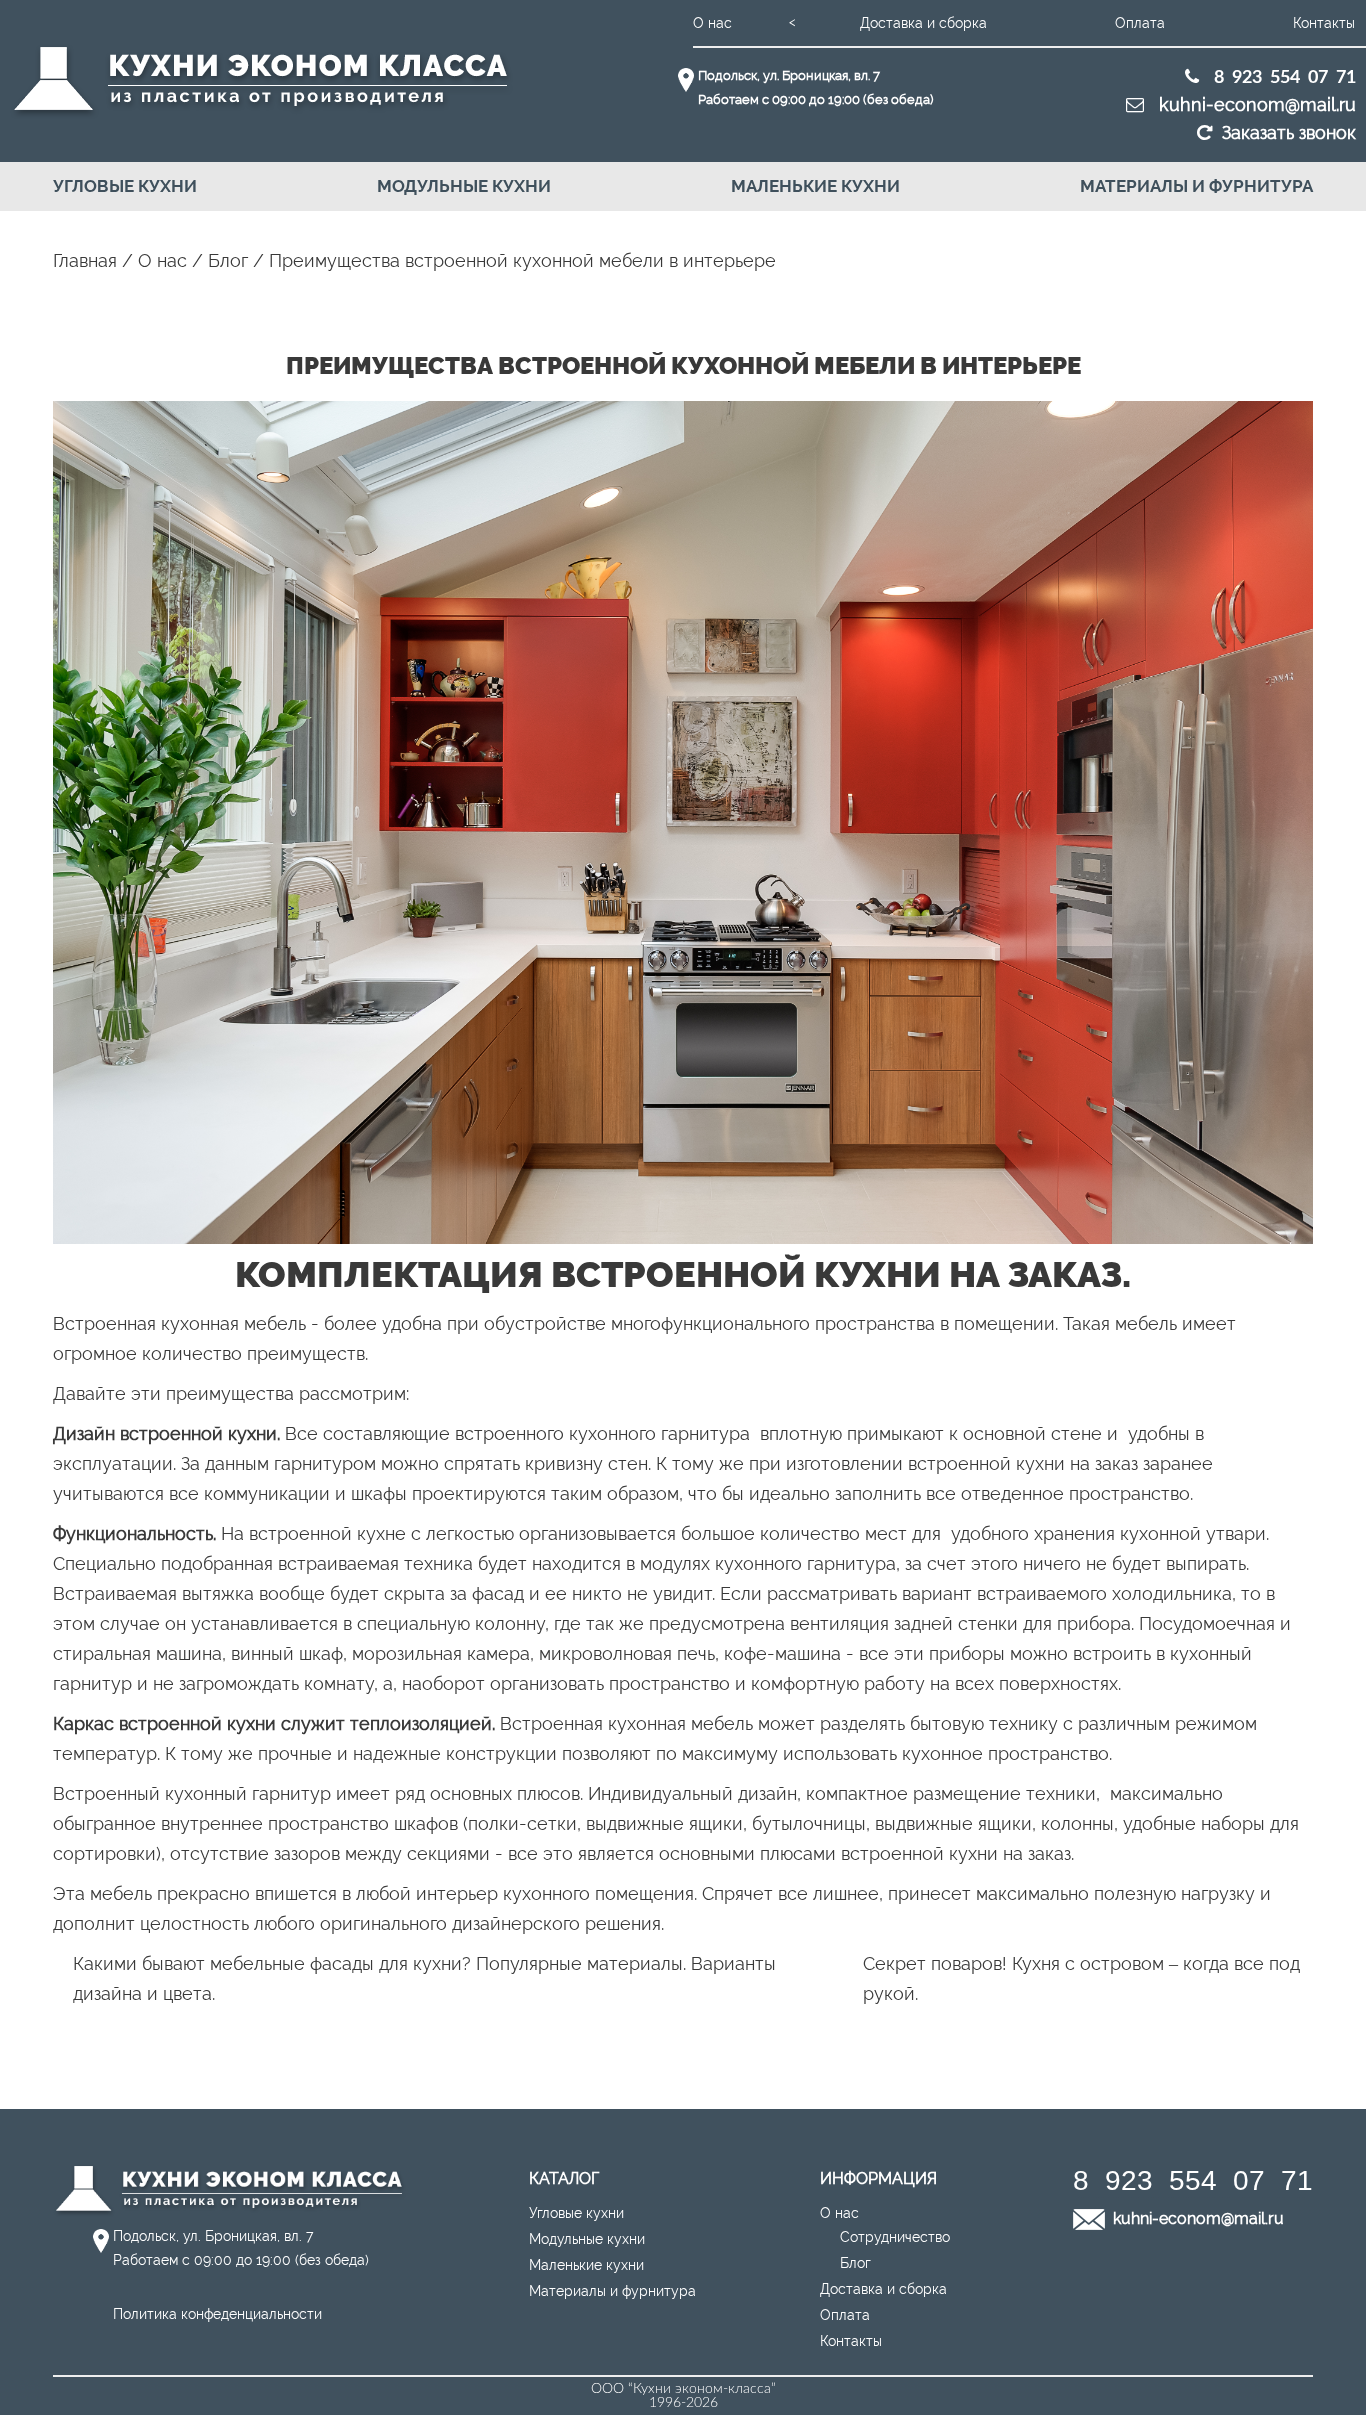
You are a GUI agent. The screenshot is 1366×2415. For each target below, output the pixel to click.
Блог (855, 2263)
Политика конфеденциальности (217, 2314)
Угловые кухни (125, 186)
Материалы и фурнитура (1196, 186)
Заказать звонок (1289, 132)
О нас (712, 23)
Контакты (1324, 23)
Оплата (1140, 23)
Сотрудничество (895, 2237)
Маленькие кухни (815, 186)
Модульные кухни (464, 186)
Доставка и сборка (923, 23)
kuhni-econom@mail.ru (1255, 104)
